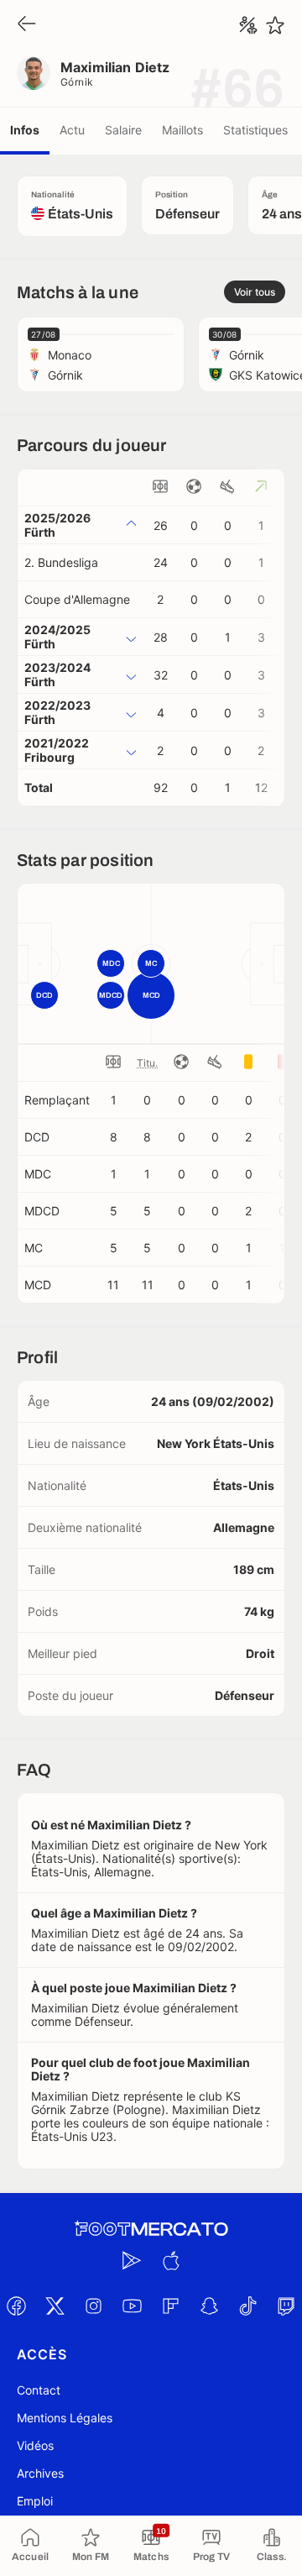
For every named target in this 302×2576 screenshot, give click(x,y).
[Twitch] (286, 2306)
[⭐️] (275, 25)
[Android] (132, 2261)
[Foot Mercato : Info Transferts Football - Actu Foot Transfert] (151, 2229)
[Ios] (170, 2261)
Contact (39, 2390)
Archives (40, 2473)
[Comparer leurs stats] (248, 25)
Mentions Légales (65, 2418)
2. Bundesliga (61, 562)
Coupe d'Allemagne (77, 599)
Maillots (182, 130)
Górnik (77, 82)
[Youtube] (132, 2306)
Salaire (123, 130)
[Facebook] (16, 2306)
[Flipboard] (170, 2306)
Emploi (35, 2501)
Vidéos (35, 2445)
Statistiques (255, 130)
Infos (25, 130)
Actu (72, 130)
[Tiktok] (247, 2306)
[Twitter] (55, 2306)
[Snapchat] (209, 2306)
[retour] (27, 25)
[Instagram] (93, 2306)
